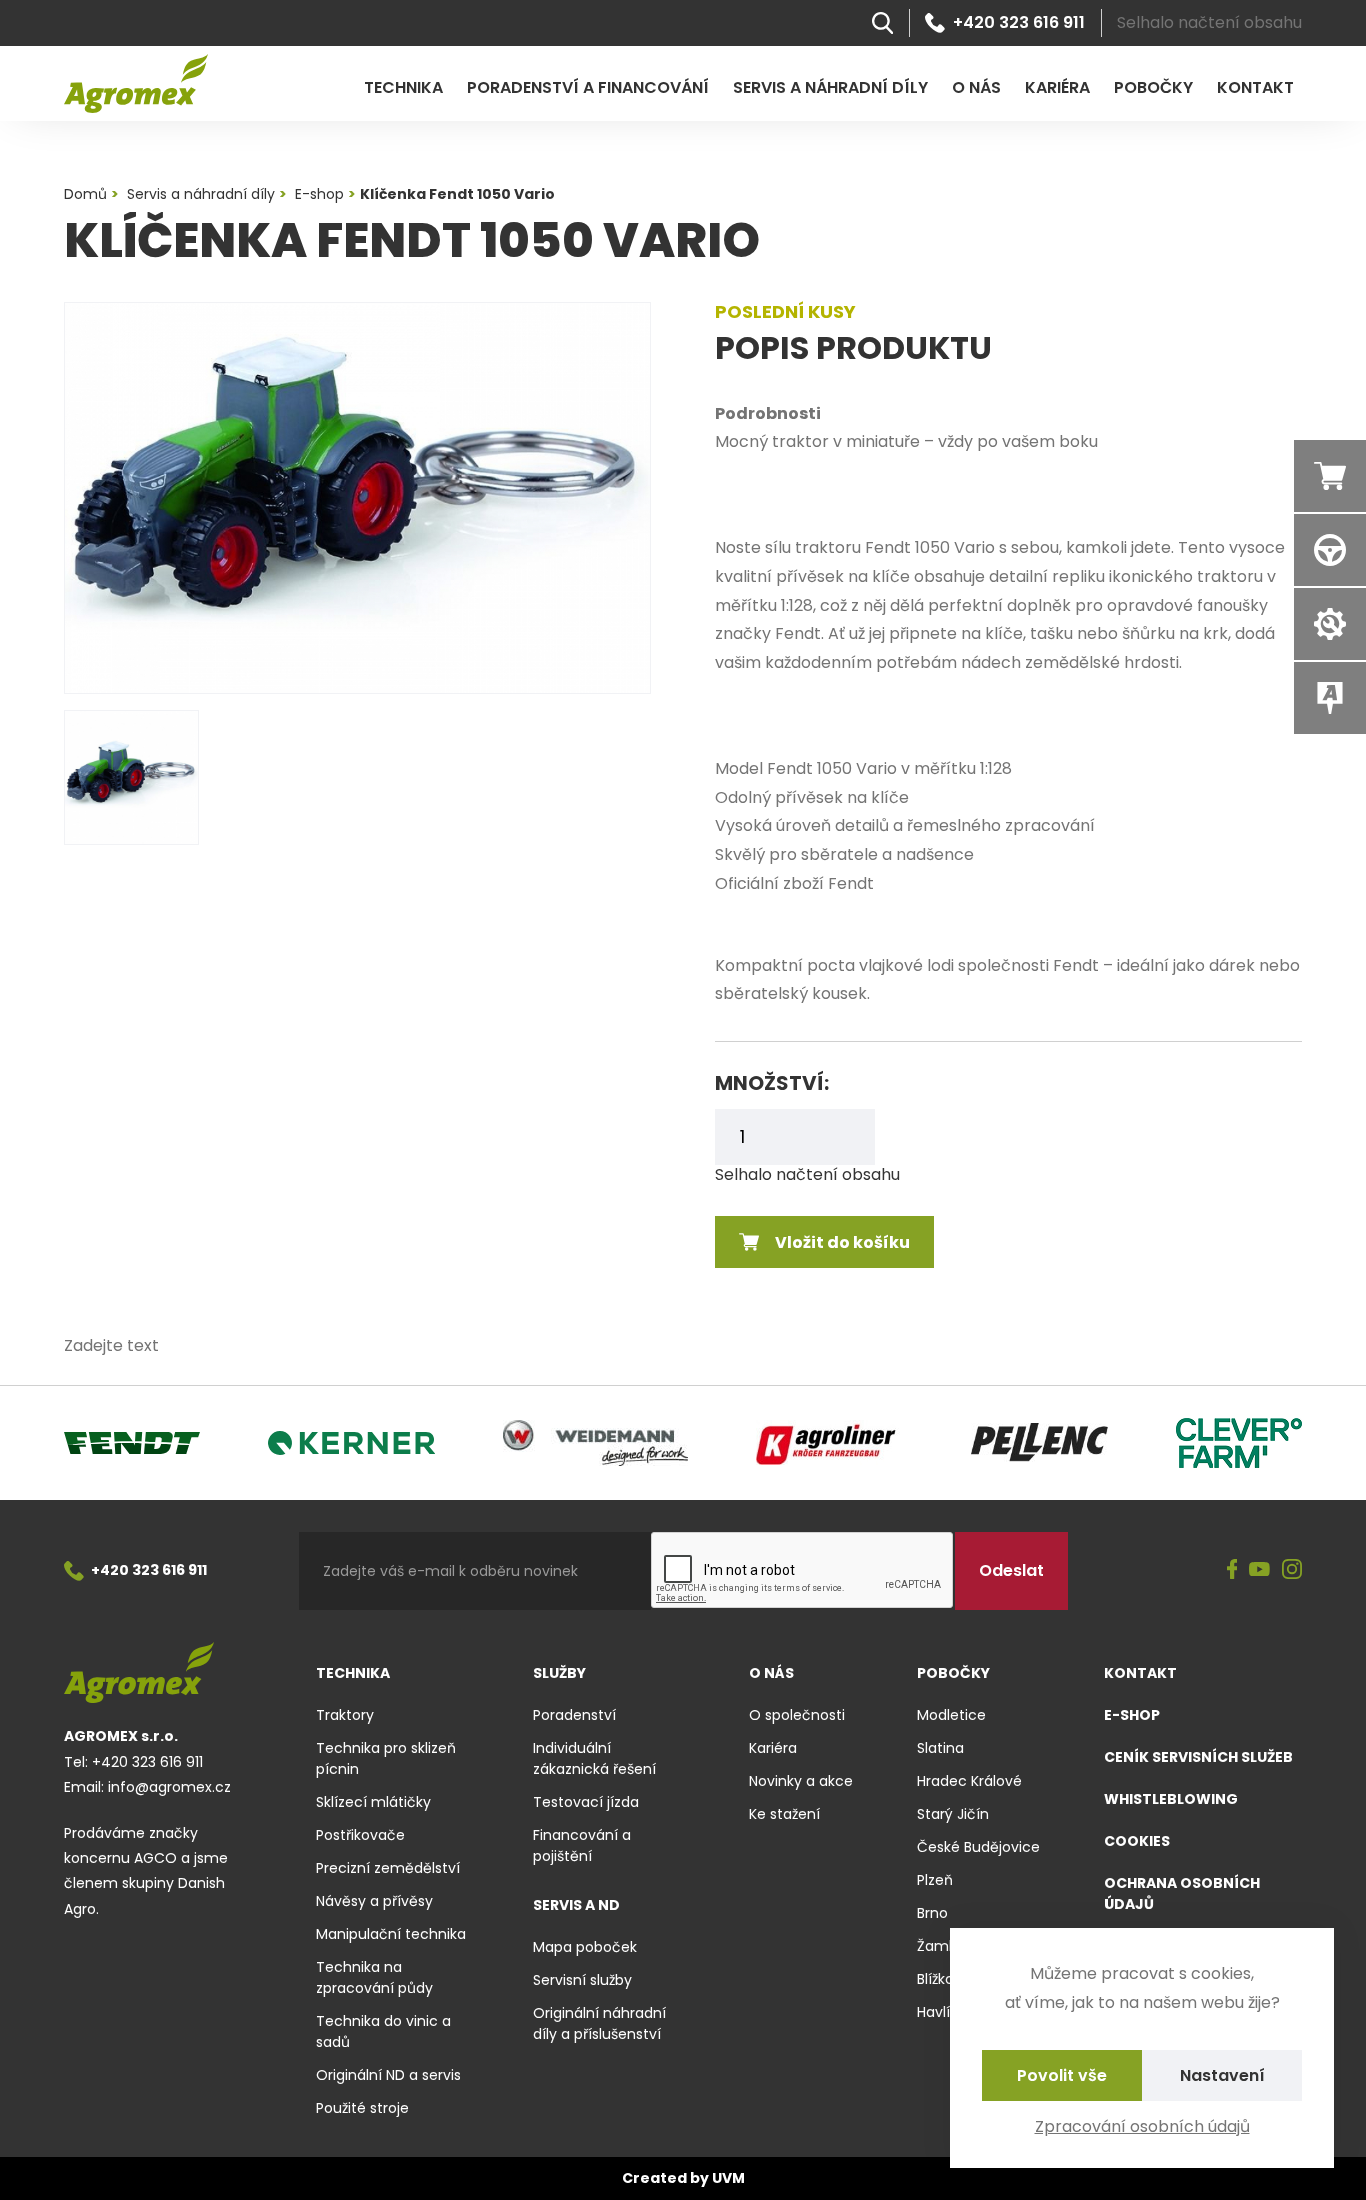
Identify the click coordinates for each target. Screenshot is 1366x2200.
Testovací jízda (586, 1802)
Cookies (1137, 1841)
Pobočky (1153, 87)
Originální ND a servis (388, 2075)
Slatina (940, 1748)
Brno (932, 1913)
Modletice (951, 1715)
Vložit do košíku (842, 1242)
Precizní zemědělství (388, 1868)
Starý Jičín (953, 1814)
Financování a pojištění (582, 1845)
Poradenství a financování (588, 87)
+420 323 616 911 (1019, 23)
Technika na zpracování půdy (374, 1977)
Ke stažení (784, 1814)
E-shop (1132, 1715)
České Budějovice (978, 1847)
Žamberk (948, 1946)
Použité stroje (362, 2108)
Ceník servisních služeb (1198, 1757)
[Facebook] (1232, 1571)
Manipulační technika (391, 1934)
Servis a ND (576, 1905)
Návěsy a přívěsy (374, 1901)
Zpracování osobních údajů (1142, 2126)
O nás (976, 87)
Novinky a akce (801, 1781)
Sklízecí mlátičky (373, 1802)
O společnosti (797, 1715)
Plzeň (935, 1880)
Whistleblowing (1171, 1799)
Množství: (772, 1083)
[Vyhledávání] (882, 23)
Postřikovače (360, 1835)
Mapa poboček (585, 1947)
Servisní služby (582, 1980)
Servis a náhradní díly (830, 87)
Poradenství (574, 1715)
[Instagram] (1292, 1571)
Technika (403, 87)
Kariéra (1057, 87)
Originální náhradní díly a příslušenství (599, 2023)
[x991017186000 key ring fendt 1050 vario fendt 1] (357, 498)
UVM (728, 2178)
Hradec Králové (969, 1781)
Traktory (345, 1715)
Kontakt (1255, 87)
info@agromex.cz (169, 1787)
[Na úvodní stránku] (136, 83)
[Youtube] (1259, 1570)
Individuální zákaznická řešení (594, 1758)
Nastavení (1222, 2075)
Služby (559, 1673)
